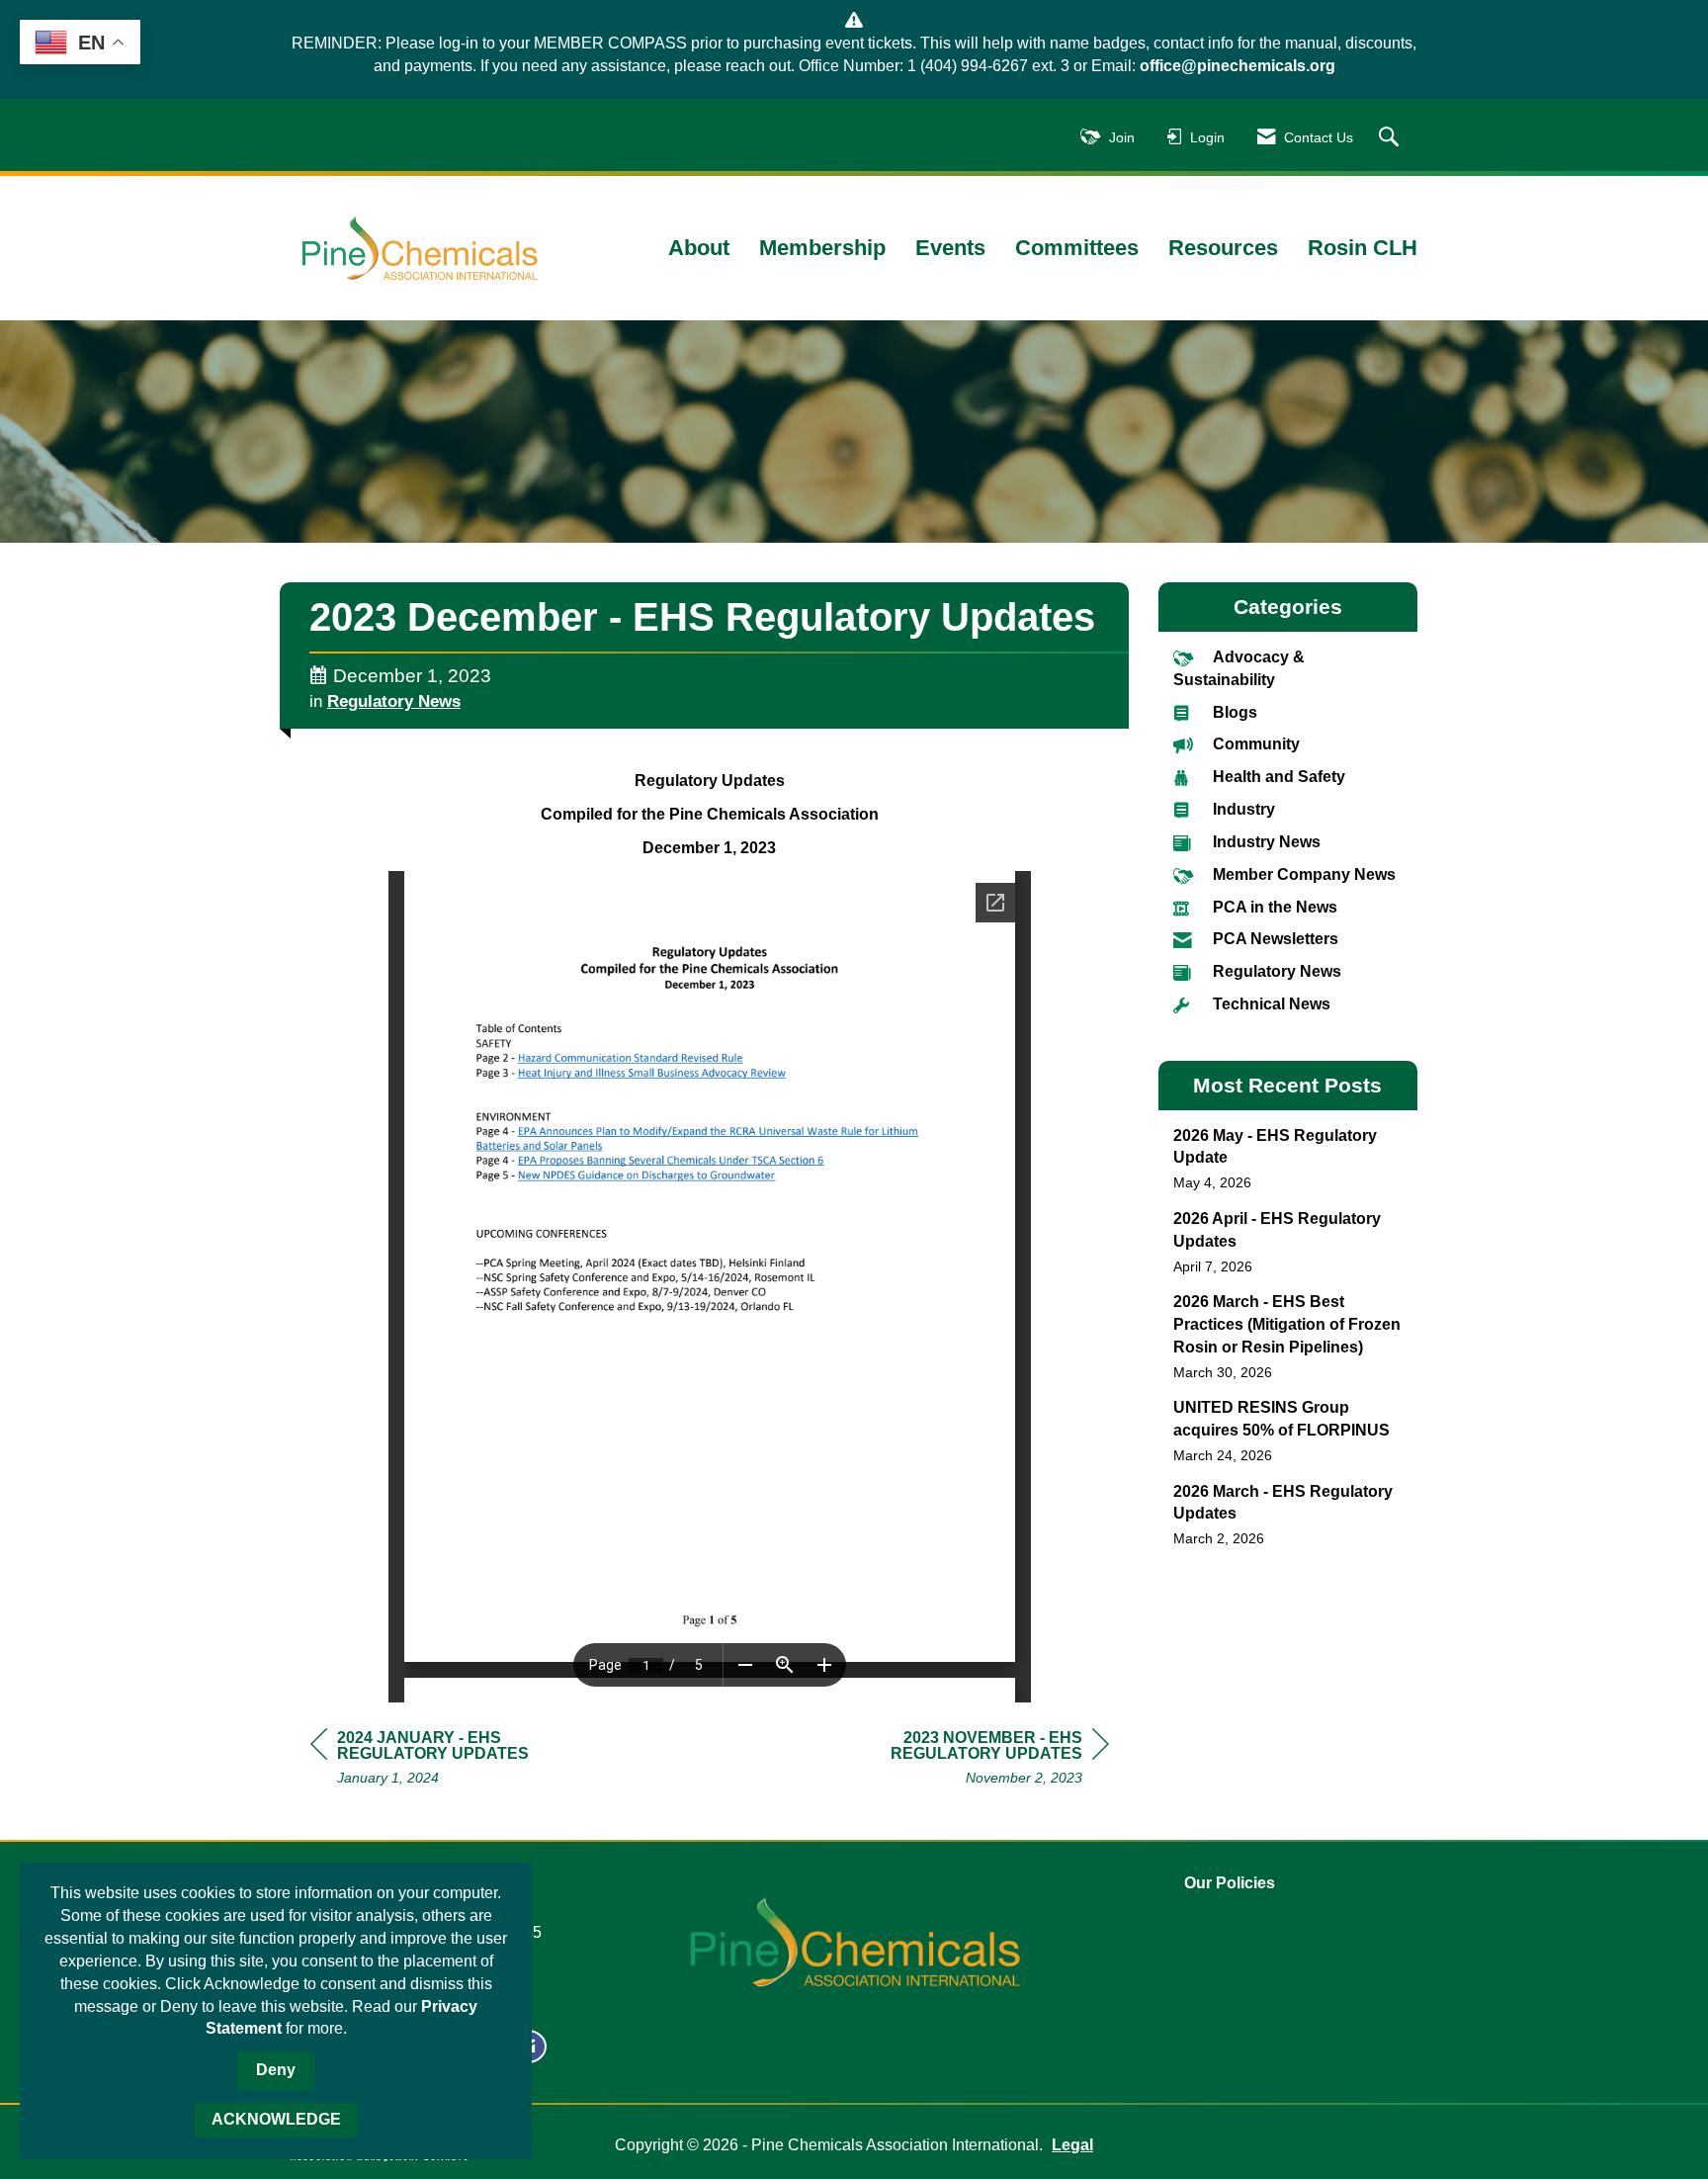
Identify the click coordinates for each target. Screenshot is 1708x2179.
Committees (1077, 248)
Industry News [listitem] (1267, 842)
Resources (1223, 248)
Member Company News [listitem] (1304, 874)
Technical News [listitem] (1272, 1004)
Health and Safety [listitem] (1279, 777)
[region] (961, 1760)
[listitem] (1288, 1159)
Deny (276, 2070)
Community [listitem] (1256, 744)
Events (950, 248)
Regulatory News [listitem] (1277, 971)
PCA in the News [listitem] (1275, 907)
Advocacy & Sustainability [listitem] (1239, 668)
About (699, 248)
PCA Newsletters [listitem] (1276, 939)
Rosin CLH (1363, 248)
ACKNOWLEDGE (276, 2119)
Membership (822, 248)
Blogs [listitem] (1235, 712)
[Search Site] (1391, 138)
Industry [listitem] (1244, 809)
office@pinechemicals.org (1238, 66)
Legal (1072, 2145)
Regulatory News (394, 701)
